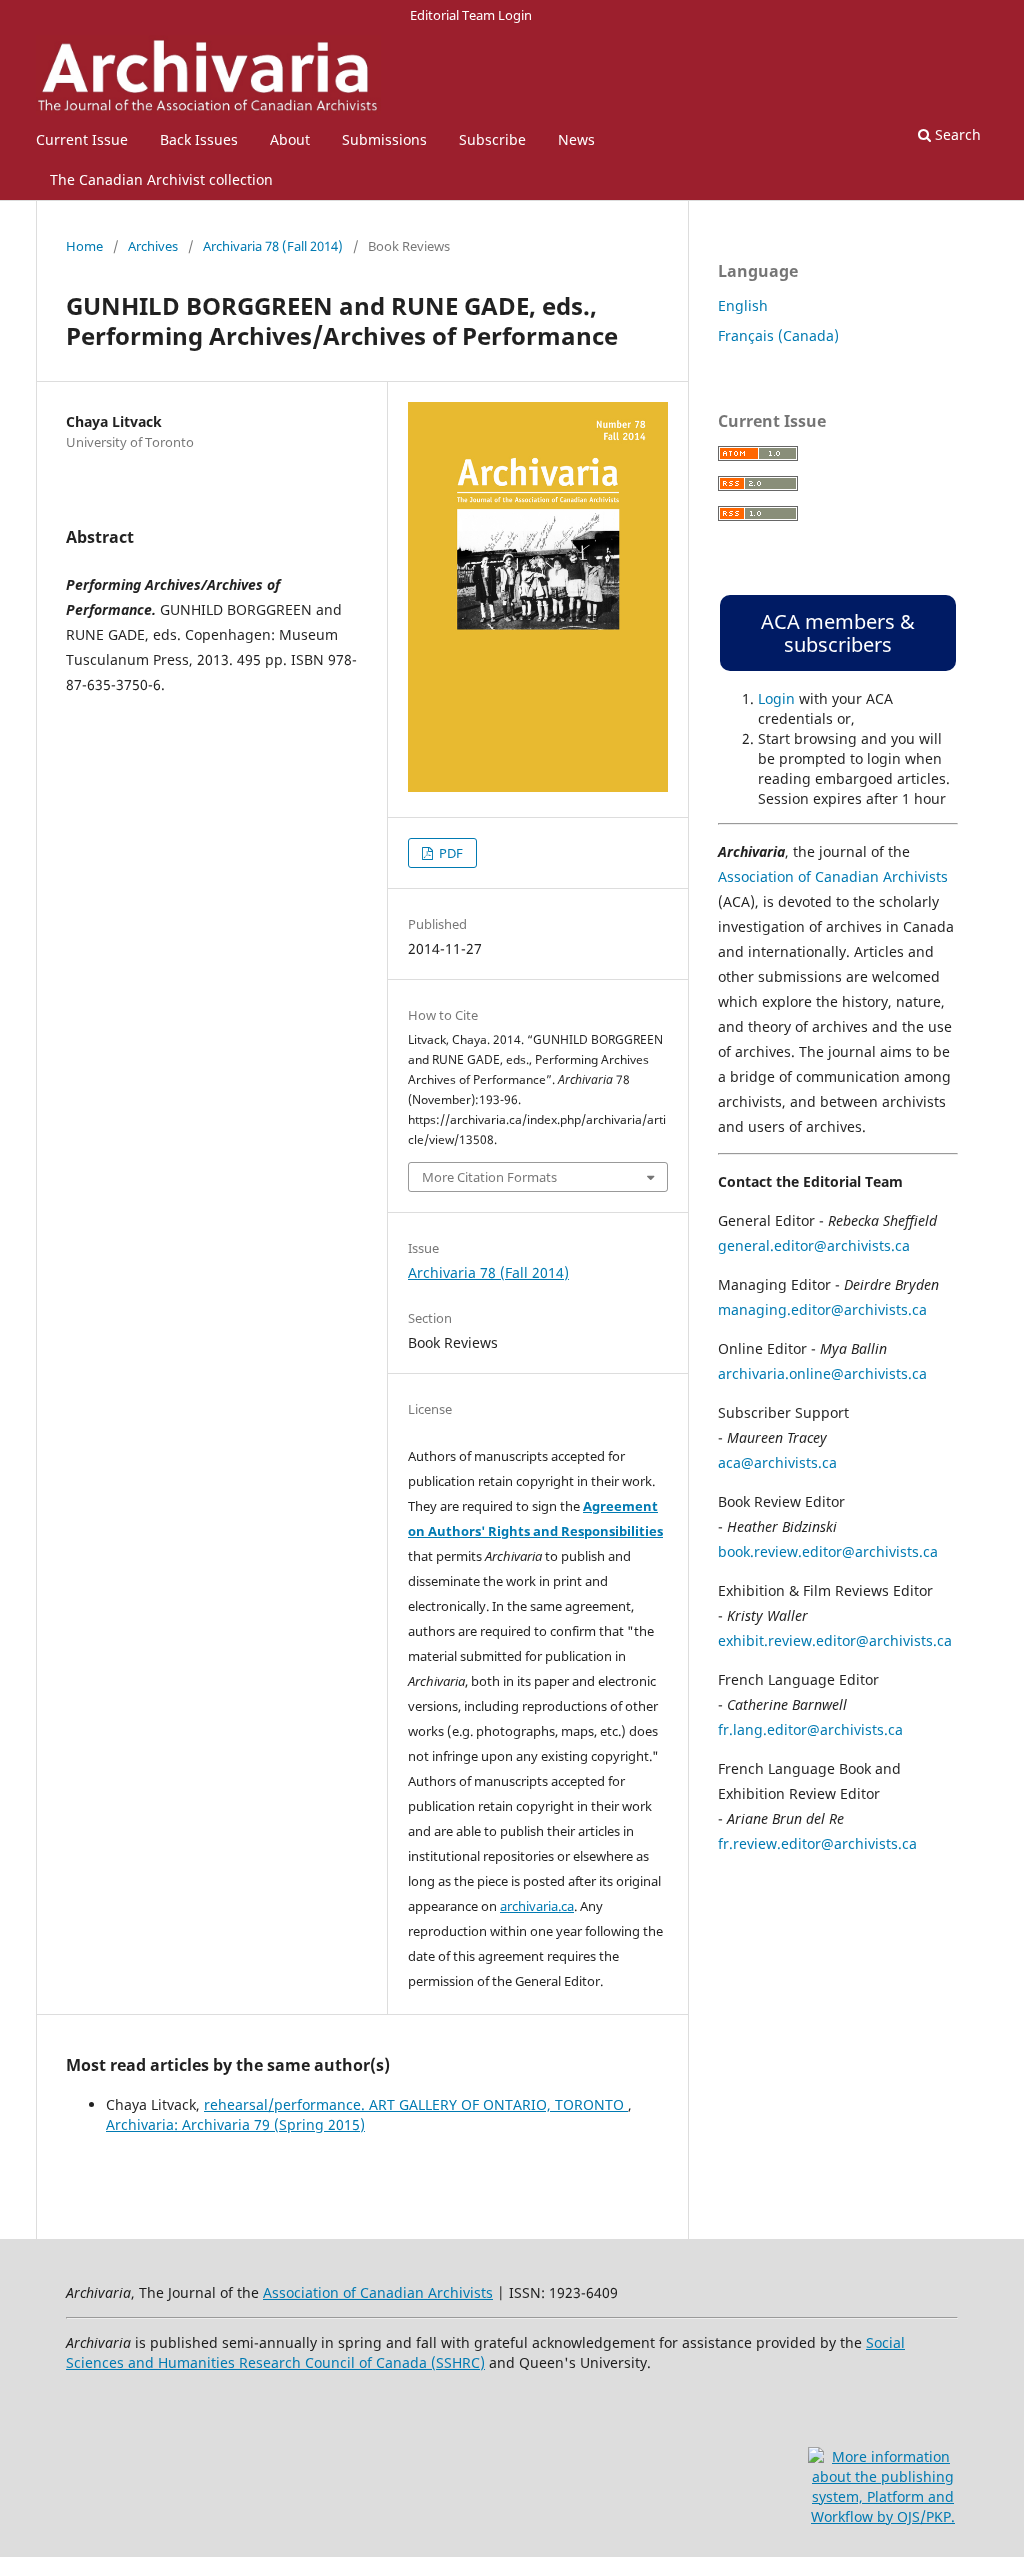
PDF (449, 853)
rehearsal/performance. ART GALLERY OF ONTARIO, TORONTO (416, 2104)
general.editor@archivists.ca (814, 1245)
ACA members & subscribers (838, 633)
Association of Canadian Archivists (833, 876)
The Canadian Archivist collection (161, 179)
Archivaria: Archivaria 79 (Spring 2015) (235, 2124)
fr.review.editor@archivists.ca (817, 1843)
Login (776, 698)
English (743, 305)
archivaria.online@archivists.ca (822, 1373)
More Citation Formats (489, 1177)
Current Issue (82, 139)
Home (84, 246)
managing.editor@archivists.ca (822, 1309)
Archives (153, 246)
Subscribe (492, 139)
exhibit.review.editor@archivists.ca (835, 1640)
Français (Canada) (778, 335)
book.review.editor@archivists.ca (828, 1551)
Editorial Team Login (471, 15)
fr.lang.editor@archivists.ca (810, 1729)
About (290, 139)
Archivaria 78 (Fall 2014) (273, 246)
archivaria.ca (537, 1906)
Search (956, 134)
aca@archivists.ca (777, 1462)
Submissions (384, 139)
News (576, 139)
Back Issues (199, 139)
